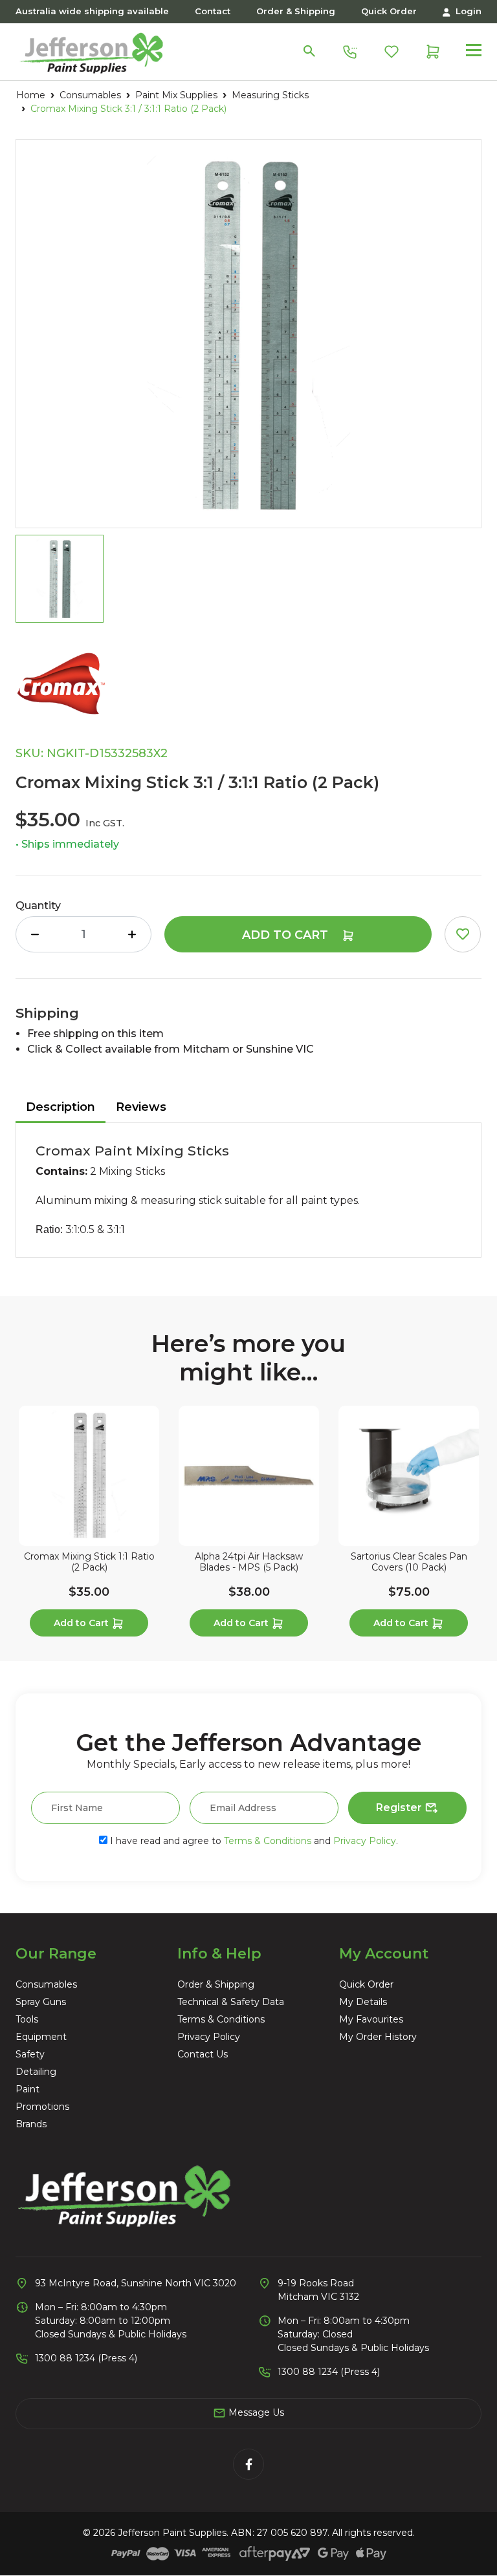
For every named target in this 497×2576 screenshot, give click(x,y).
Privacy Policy (365, 1841)
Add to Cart (287, 935)
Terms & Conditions (268, 1841)
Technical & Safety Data (231, 2002)
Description (61, 1107)
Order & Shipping (296, 11)
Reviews (141, 1107)
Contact (213, 11)
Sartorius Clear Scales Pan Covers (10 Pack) (409, 1562)
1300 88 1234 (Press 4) (86, 2358)
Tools (27, 2019)
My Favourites (371, 2019)
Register (400, 1808)
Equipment (41, 2037)
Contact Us (203, 2054)
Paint (28, 2089)
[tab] (61, 1108)
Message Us (255, 2412)
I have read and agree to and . (253, 1841)
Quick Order (389, 11)
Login (467, 11)
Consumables (46, 1984)
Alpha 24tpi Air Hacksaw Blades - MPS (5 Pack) (249, 1562)
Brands (31, 2124)
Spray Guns (41, 2002)
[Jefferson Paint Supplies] (92, 50)
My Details (363, 2002)
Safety (30, 2054)
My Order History (378, 2037)
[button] (463, 934)
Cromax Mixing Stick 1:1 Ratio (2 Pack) (89, 1562)
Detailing (36, 2072)
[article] (89, 1524)
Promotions (42, 2107)
